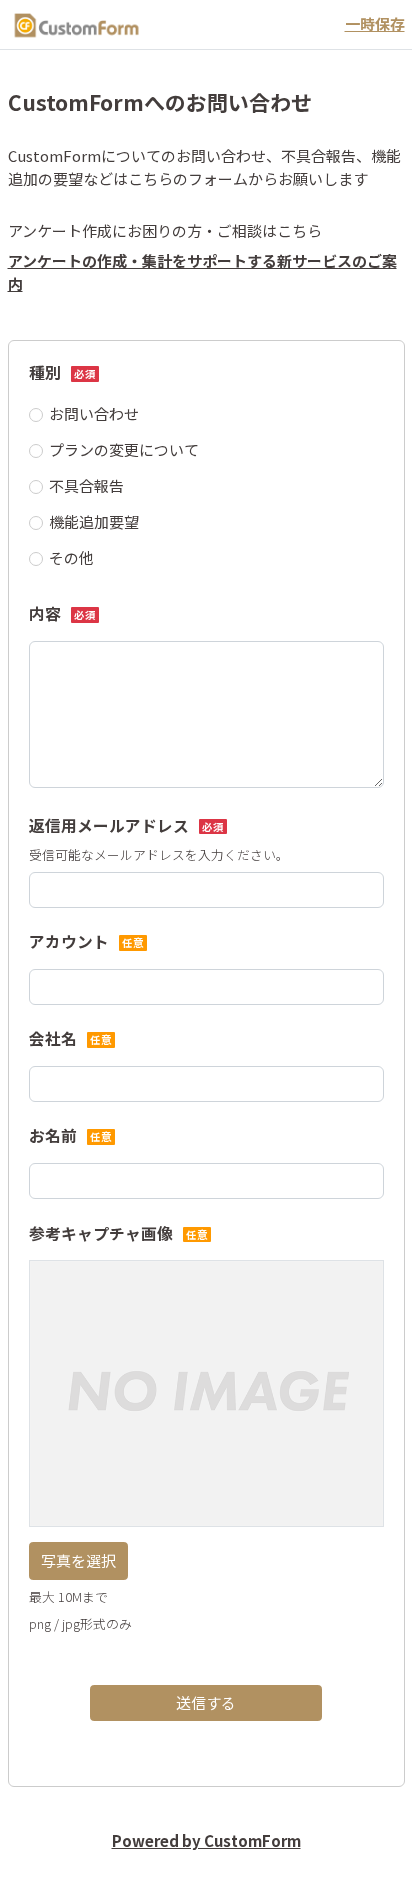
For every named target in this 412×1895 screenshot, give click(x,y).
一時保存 (375, 23)
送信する (206, 1702)
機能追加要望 (94, 521)
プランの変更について (124, 449)
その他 (71, 557)
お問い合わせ (94, 413)
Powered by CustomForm (206, 1840)
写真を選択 (78, 1560)
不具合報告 (86, 485)
